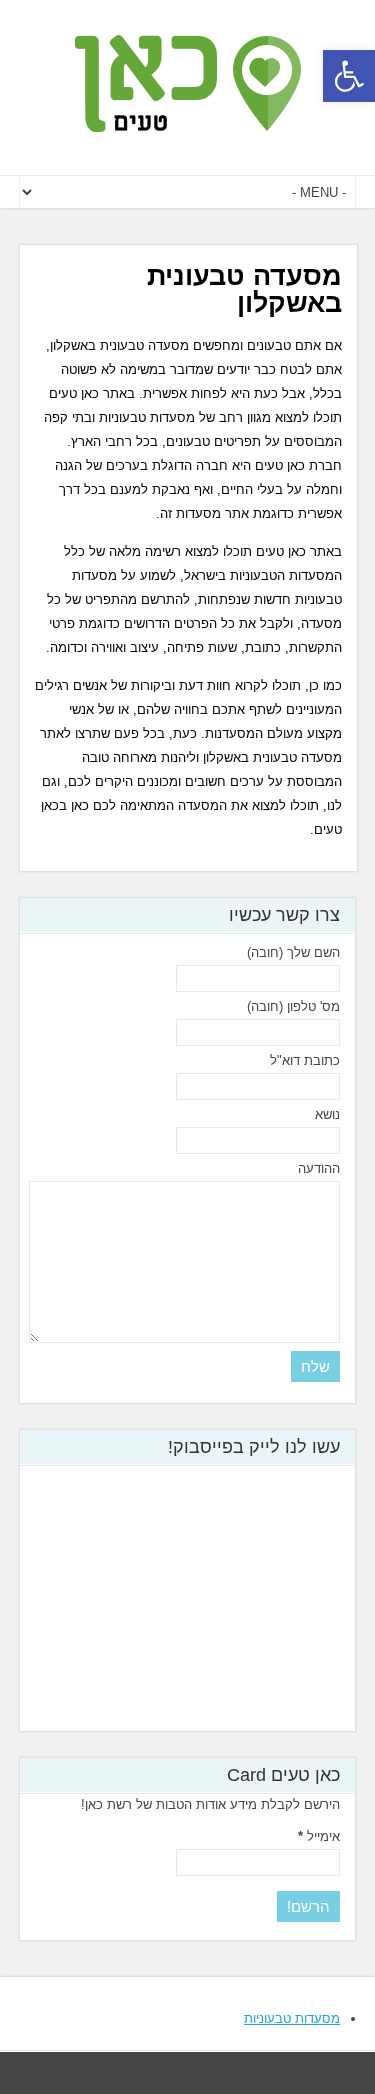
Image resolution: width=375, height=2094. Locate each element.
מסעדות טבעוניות (292, 2018)
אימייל (319, 1836)
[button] (349, 76)
